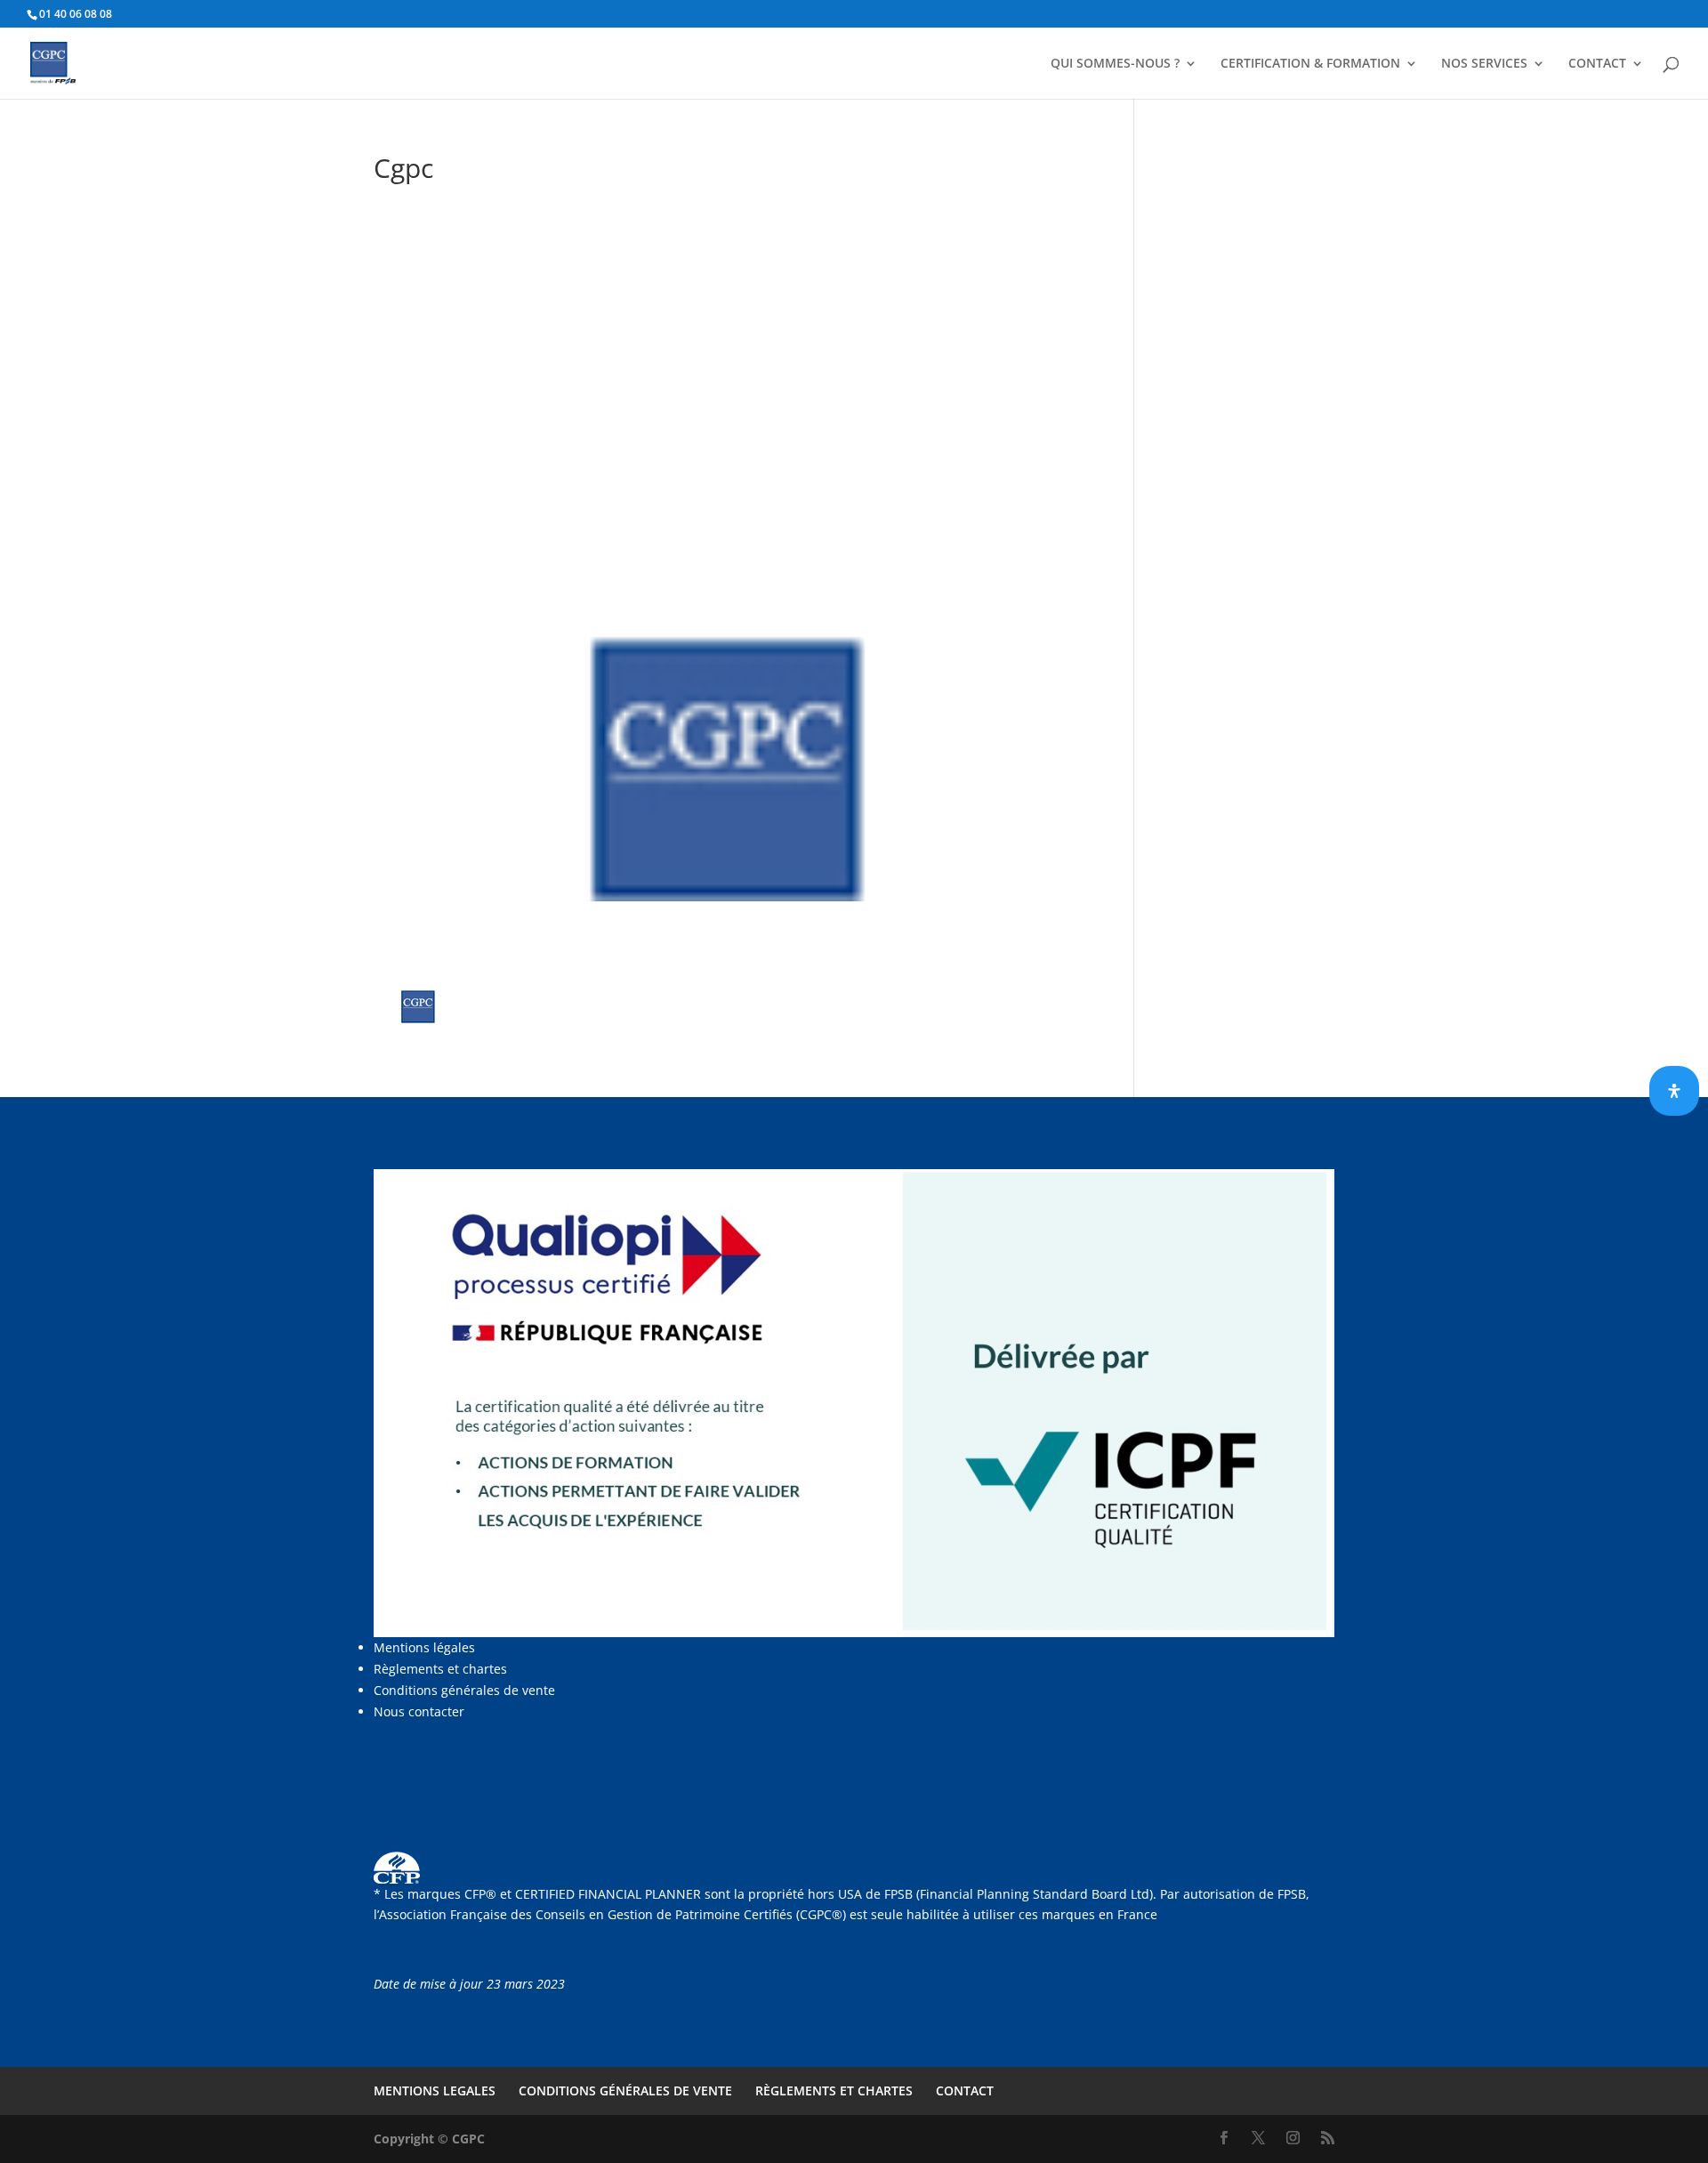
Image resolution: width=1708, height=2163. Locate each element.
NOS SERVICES (1484, 64)
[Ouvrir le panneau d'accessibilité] (1674, 1091)
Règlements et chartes (440, 1669)
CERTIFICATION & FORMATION (1310, 64)
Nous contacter (419, 1711)
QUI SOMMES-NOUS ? (1115, 64)
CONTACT (1597, 64)
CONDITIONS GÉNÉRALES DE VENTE (625, 2090)
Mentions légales (424, 1647)
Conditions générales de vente (464, 1690)
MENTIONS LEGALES (435, 2090)
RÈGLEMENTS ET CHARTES (834, 2090)
